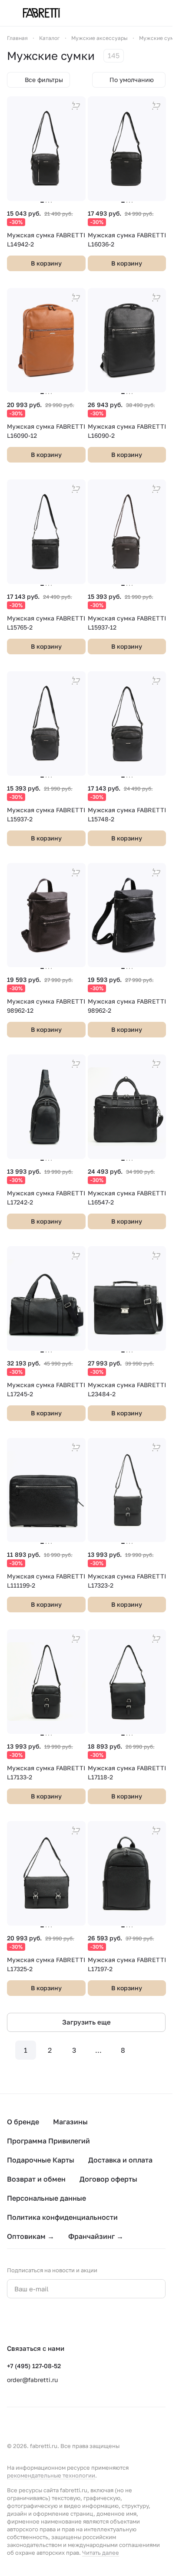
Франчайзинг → (96, 2236)
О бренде (23, 2122)
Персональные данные (46, 2198)
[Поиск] (126, 13)
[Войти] (144, 13)
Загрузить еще (86, 2022)
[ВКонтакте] (12, 2321)
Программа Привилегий (48, 2141)
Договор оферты (108, 2179)
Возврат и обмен (36, 2179)
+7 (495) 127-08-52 (34, 2366)
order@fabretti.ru (32, 2380)
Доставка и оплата (120, 2160)
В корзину (46, 263)
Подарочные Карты (41, 2160)
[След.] (147, 2050)
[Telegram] (30, 2321)
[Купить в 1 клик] (76, 106)
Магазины (70, 2122)
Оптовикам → (31, 2236)
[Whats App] (47, 2321)
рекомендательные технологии (51, 2475)
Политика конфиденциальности (62, 2217)
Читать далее (101, 2553)
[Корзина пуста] (161, 13)
